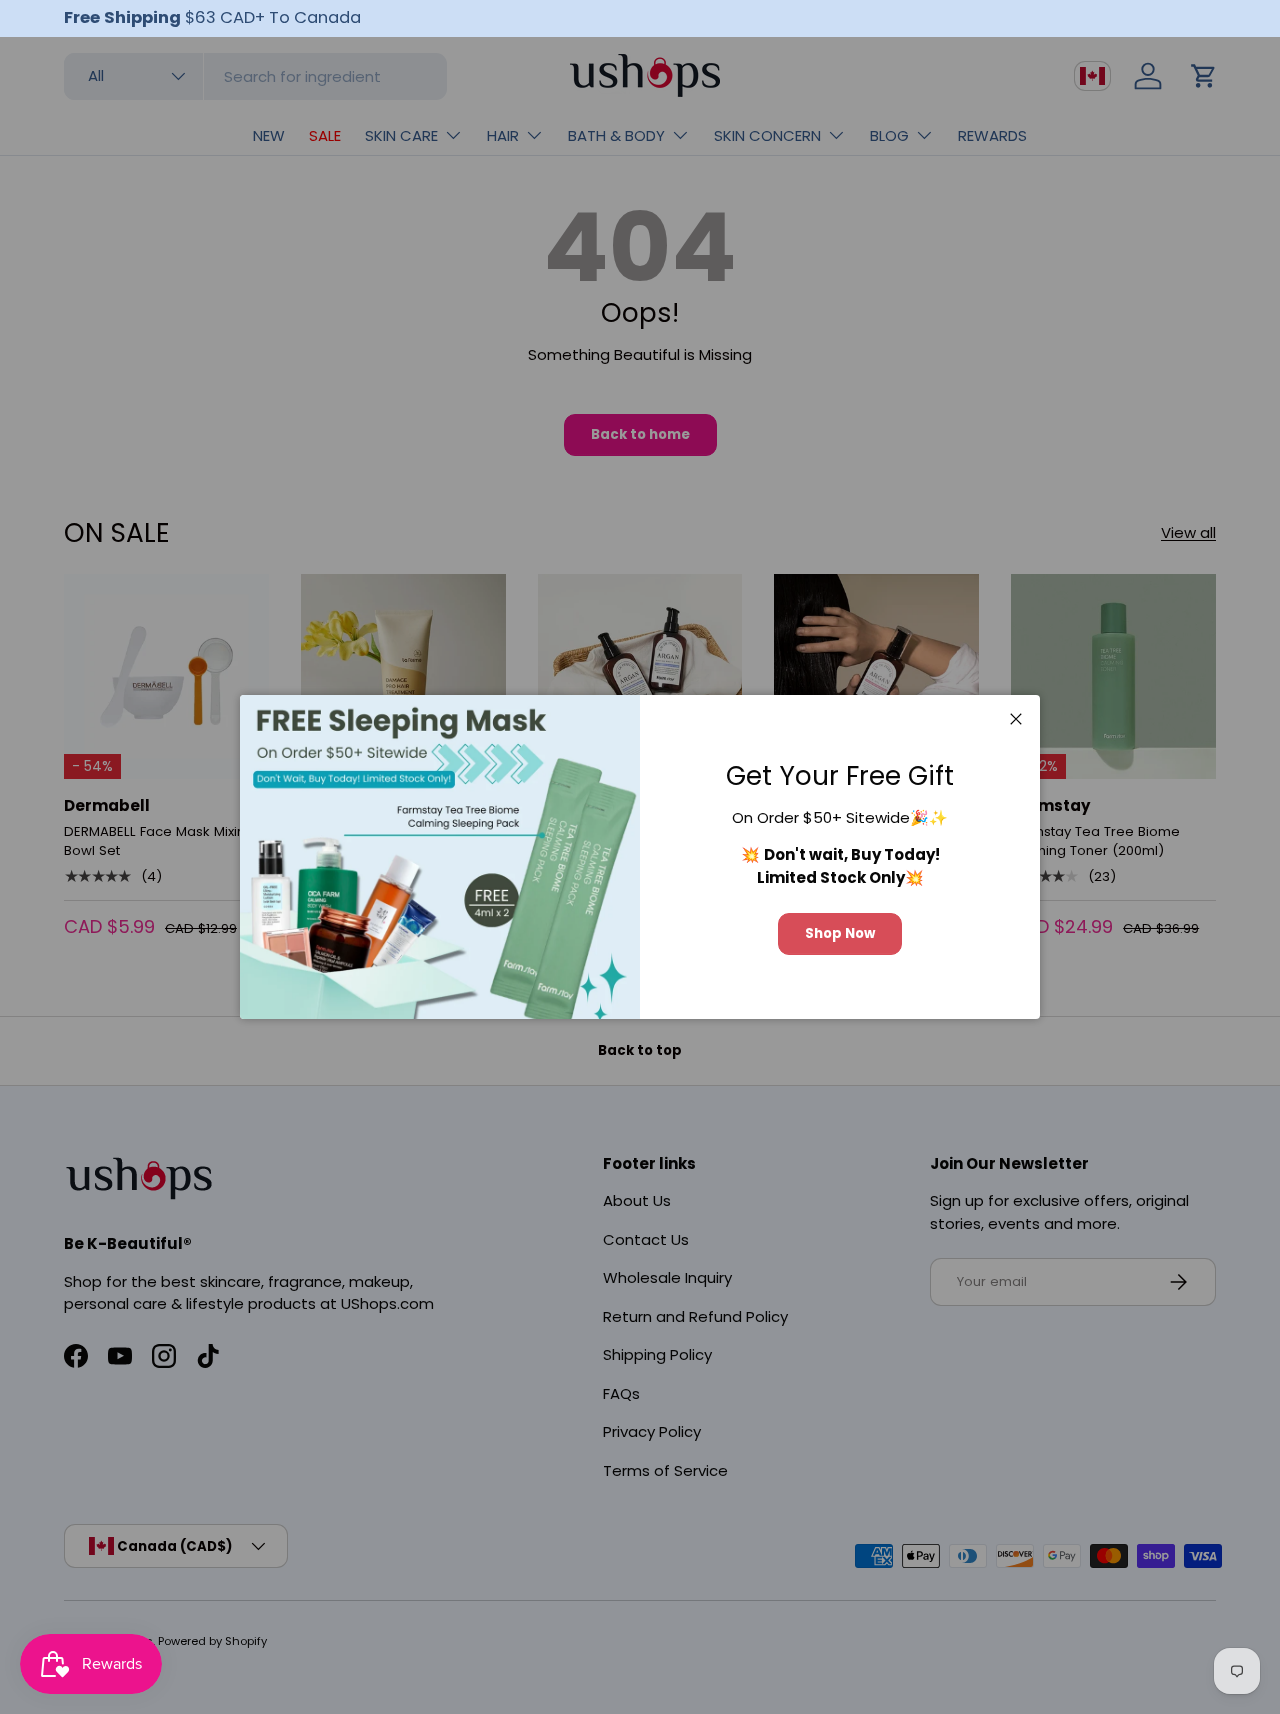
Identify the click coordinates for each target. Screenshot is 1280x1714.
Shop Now (840, 933)
